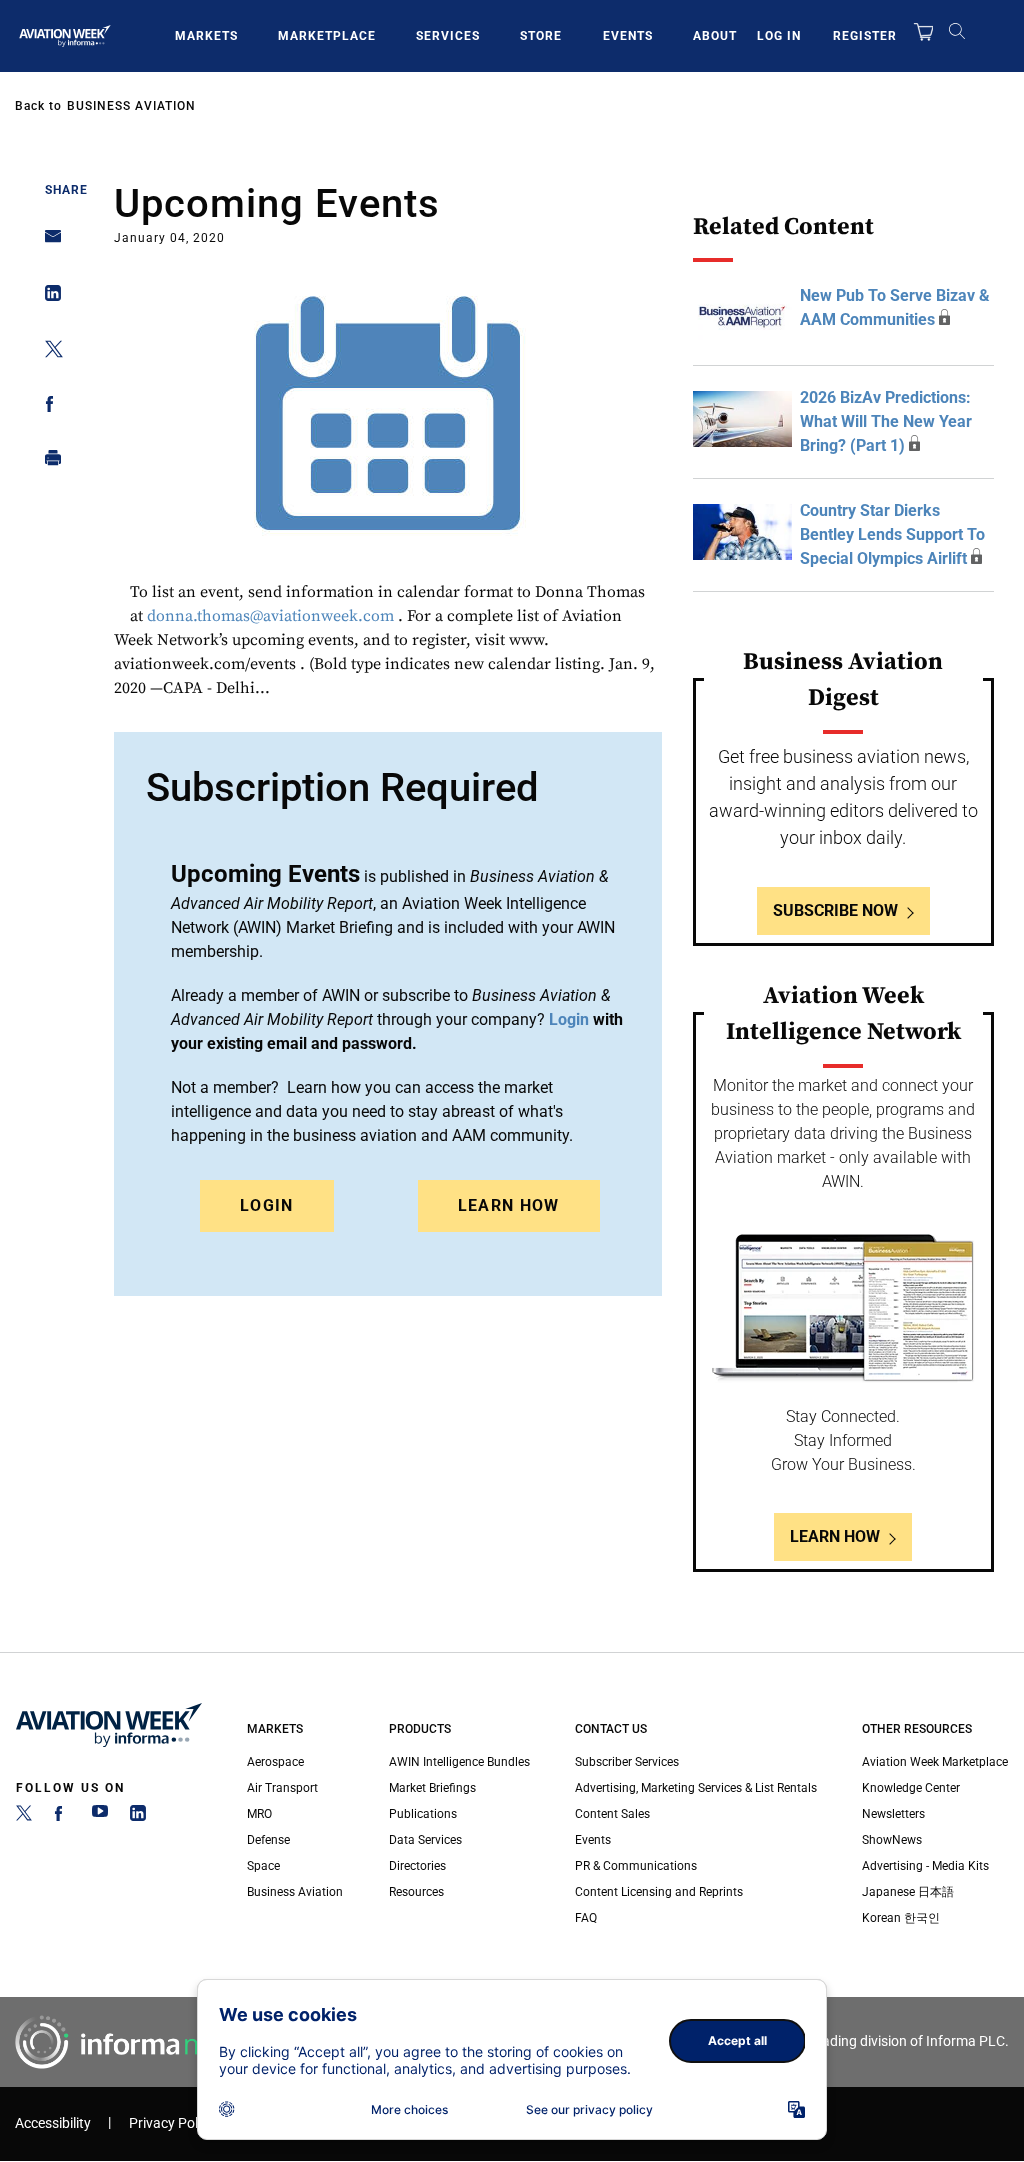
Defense (268, 1840)
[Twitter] (24, 1817)
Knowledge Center (911, 1788)
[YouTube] (100, 1817)
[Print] (47, 462)
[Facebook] (62, 1817)
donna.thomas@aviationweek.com (270, 616)
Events (628, 36)
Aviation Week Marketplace (935, 1762)
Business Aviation (131, 106)
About (715, 36)
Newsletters (893, 1814)
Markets (206, 36)
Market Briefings (432, 1788)
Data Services (425, 1840)
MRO (259, 1814)
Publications (423, 1814)
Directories (417, 1866)
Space (263, 1866)
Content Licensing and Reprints (659, 1892)
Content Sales (612, 1814)
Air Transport (282, 1788)
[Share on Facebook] (47, 407)
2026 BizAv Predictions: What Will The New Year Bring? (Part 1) (886, 421)
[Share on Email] (47, 242)
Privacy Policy (172, 2123)
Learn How (509, 1205)
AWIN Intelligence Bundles (459, 1762)
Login (267, 1205)
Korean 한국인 (901, 1918)
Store (541, 36)
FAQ (586, 1918)
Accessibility (53, 2123)
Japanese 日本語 (908, 1892)
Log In (779, 36)
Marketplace (327, 36)
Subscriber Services (627, 1762)
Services (448, 36)
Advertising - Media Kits (925, 1866)
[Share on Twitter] (47, 352)
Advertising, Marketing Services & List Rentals (696, 1788)
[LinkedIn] (138, 1817)
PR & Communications (636, 1866)
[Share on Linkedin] (47, 297)
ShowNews (892, 1840)
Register (865, 36)
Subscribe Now (835, 910)
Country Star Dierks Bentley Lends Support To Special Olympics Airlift (892, 534)
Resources (416, 1892)
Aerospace (275, 1762)
